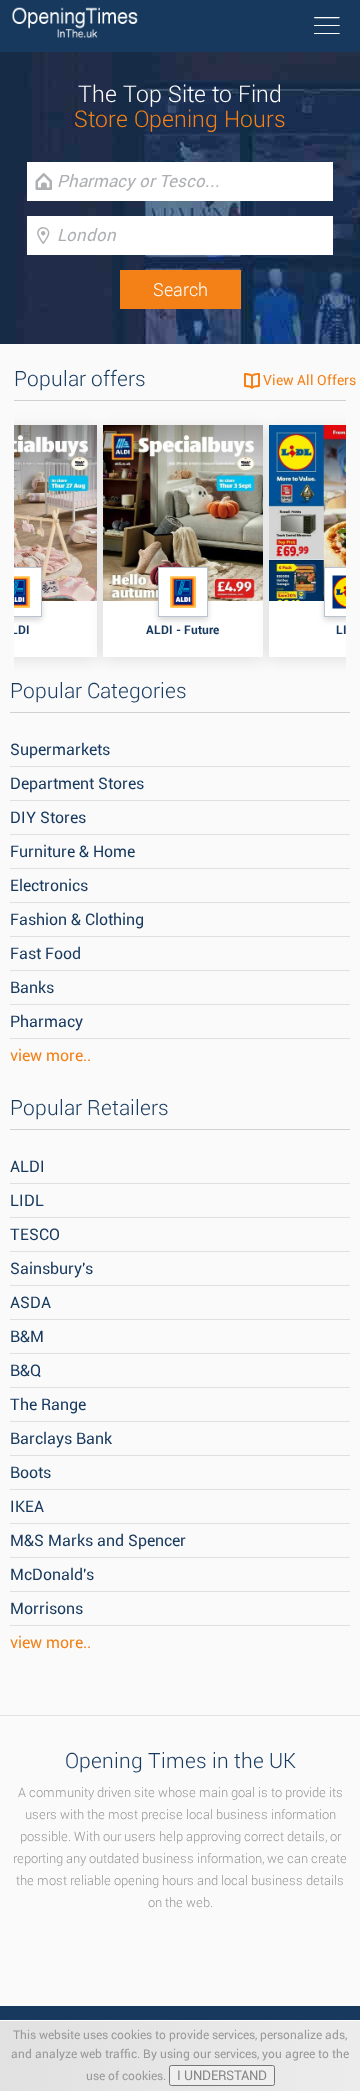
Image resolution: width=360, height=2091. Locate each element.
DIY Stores (48, 817)
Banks (32, 987)
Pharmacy (46, 1021)
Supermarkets (60, 749)
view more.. (50, 1055)
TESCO (35, 1234)
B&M (27, 1336)
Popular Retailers (89, 1108)
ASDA (30, 1302)
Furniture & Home (72, 851)
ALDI (27, 1166)
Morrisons (46, 1608)
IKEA (27, 1506)
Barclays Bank (61, 1438)
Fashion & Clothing (77, 919)
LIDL (27, 1200)
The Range (48, 1404)
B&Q (25, 1370)
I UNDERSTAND (222, 2075)
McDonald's (52, 1574)
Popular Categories (98, 691)
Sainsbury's (51, 1268)
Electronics (49, 885)
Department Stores (77, 783)
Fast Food (45, 953)
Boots (30, 1472)
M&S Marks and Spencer (98, 1540)
